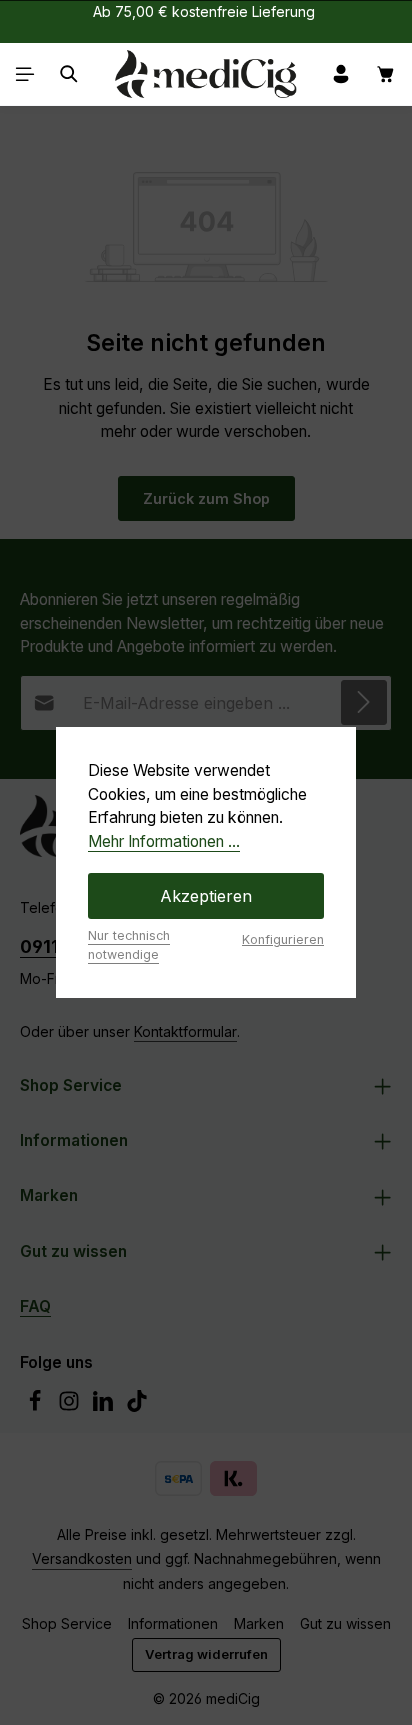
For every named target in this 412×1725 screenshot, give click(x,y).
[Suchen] (69, 74)
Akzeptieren (206, 896)
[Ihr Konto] (341, 74)
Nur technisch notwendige (129, 945)
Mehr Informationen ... (164, 841)
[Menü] (25, 74)
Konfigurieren (283, 939)
